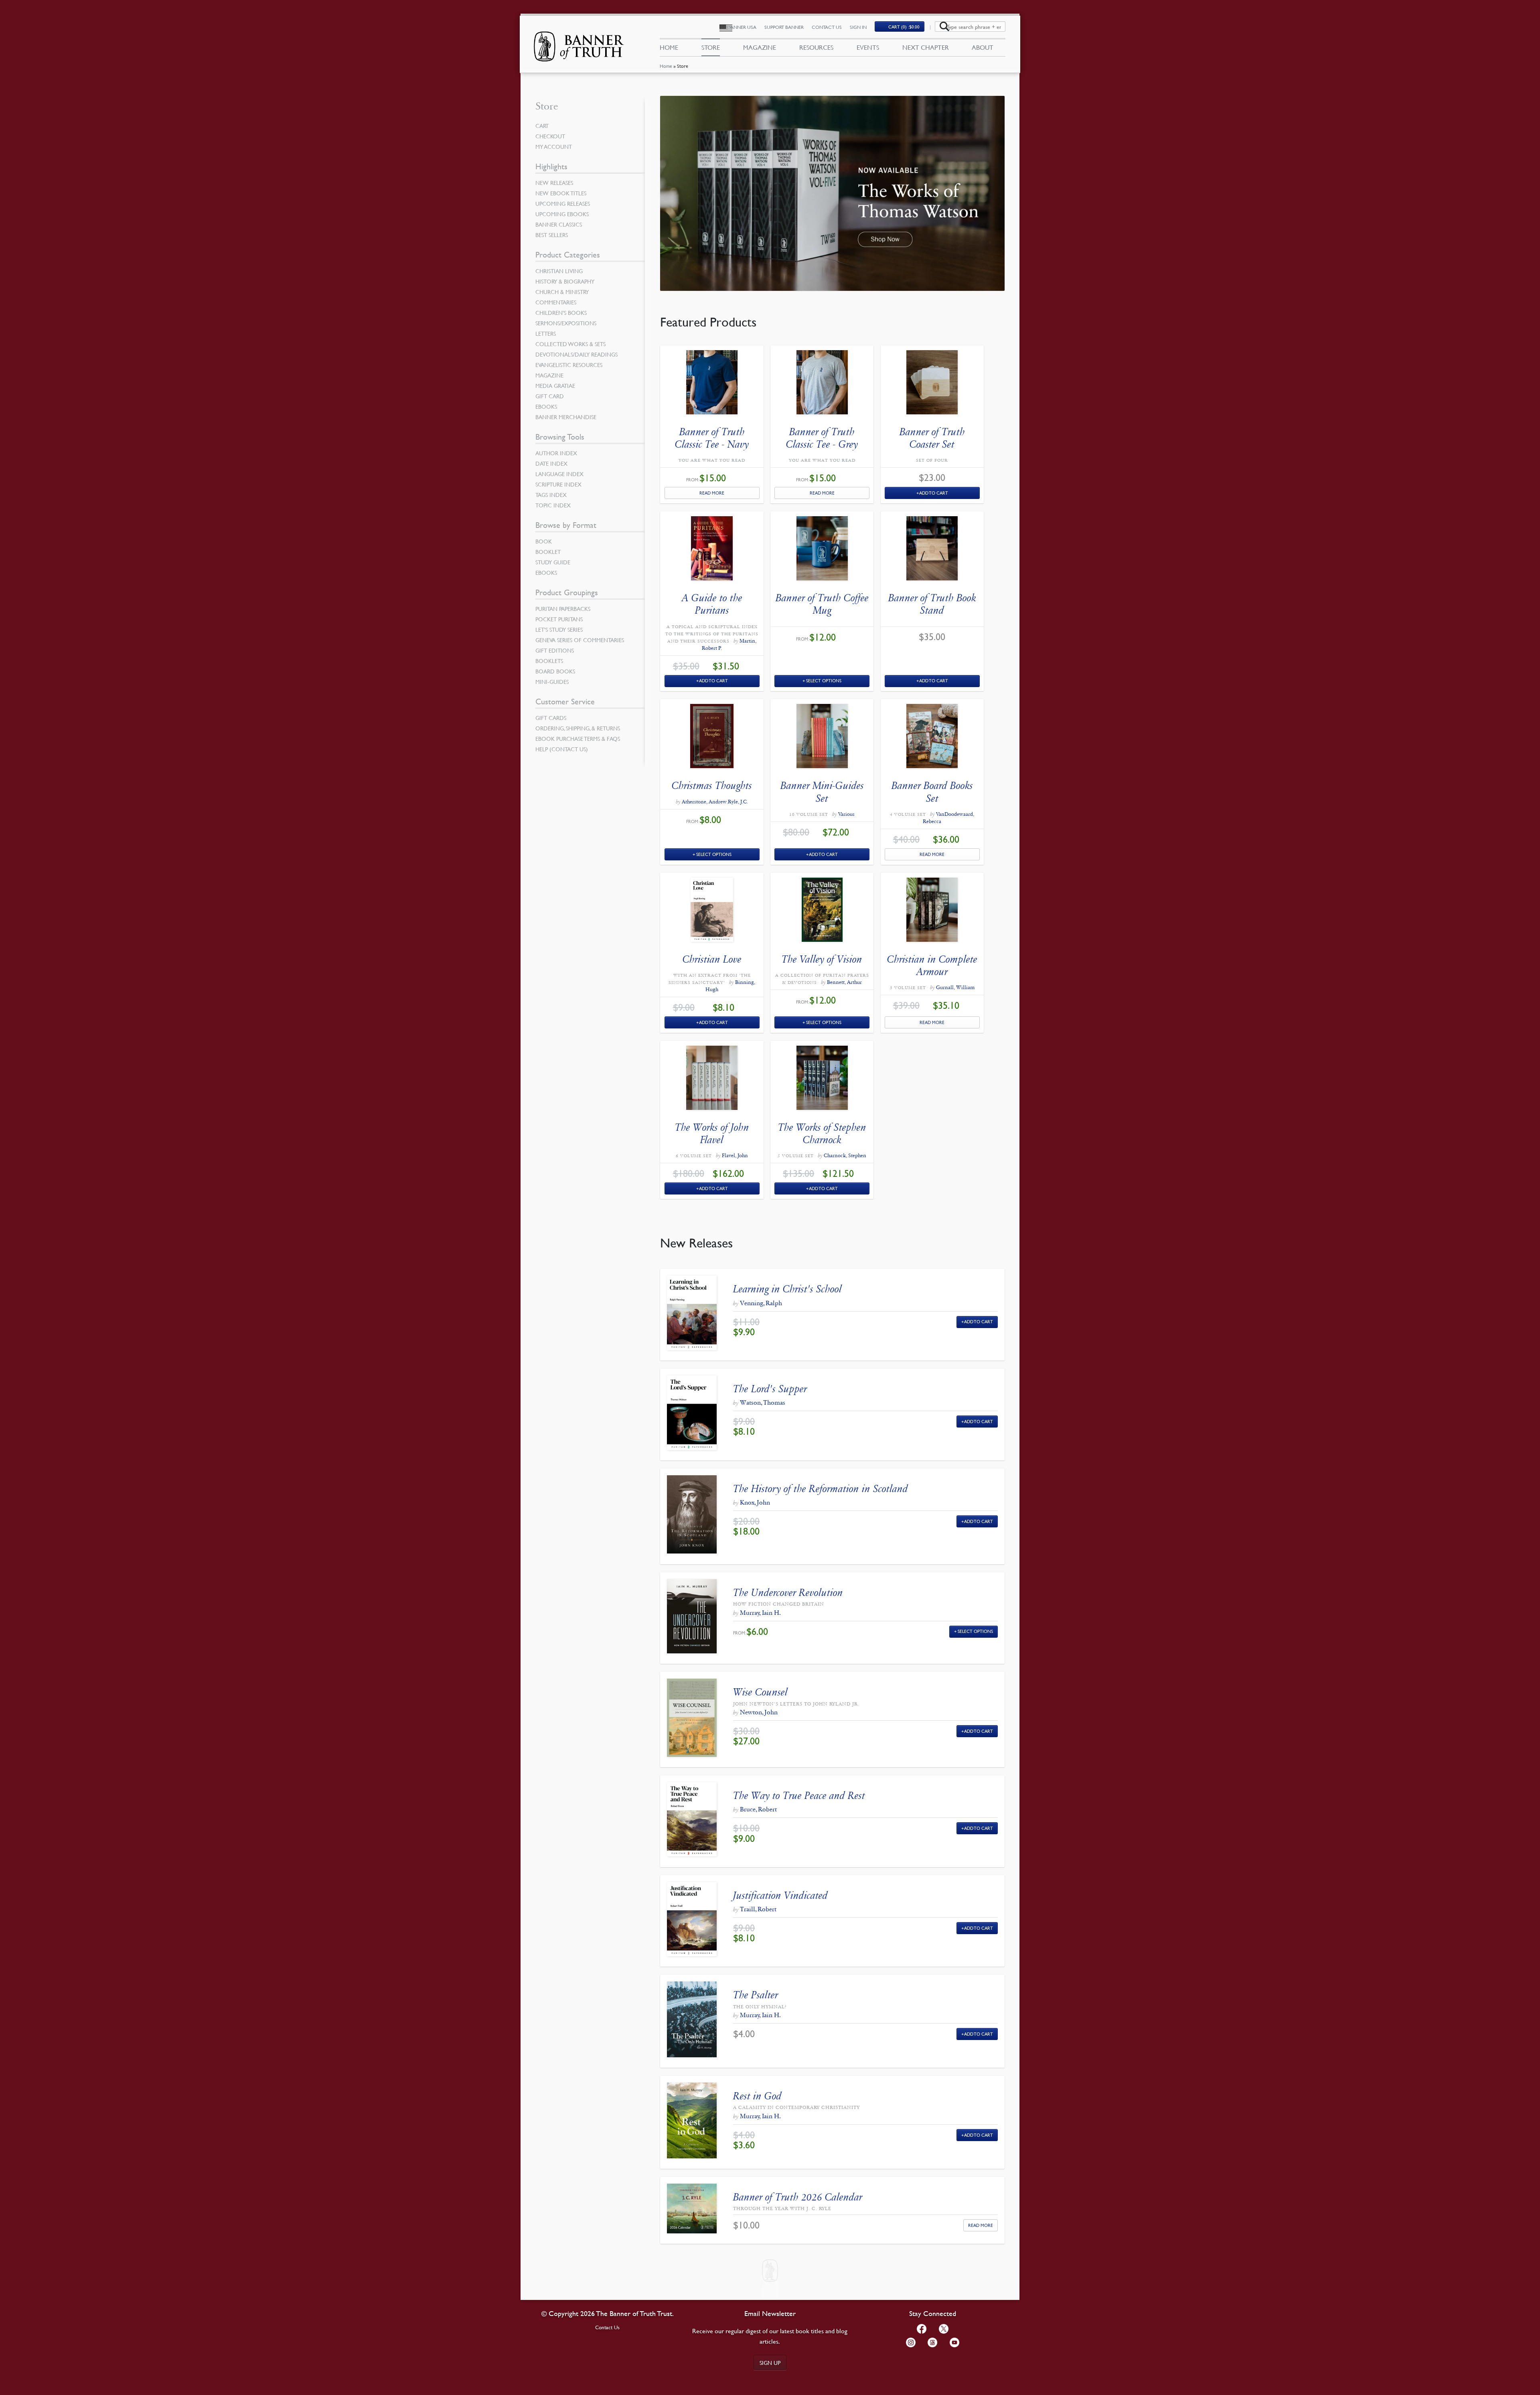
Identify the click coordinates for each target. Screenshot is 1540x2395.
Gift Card (550, 396)
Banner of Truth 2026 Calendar (798, 2197)
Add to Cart (934, 493)
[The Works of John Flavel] (712, 1080)
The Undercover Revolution (788, 1593)
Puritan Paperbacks (563, 608)
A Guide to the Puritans (712, 604)
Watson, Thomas (763, 1402)
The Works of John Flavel (712, 1134)
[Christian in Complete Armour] (932, 912)
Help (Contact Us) (562, 749)
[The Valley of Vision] (822, 912)
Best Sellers (552, 235)
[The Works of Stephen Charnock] (822, 1080)
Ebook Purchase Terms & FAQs (578, 738)
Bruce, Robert (758, 1809)
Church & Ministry (562, 292)
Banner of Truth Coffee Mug (822, 604)
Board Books (555, 671)
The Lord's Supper (770, 1389)
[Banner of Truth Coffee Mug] (822, 550)
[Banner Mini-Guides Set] (822, 738)
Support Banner (784, 27)
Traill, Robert (758, 1909)
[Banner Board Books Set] (932, 738)
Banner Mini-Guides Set (822, 792)
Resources (816, 47)
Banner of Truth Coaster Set (932, 438)
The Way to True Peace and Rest (799, 1796)
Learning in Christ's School (787, 1289)
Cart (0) (904, 27)
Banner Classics (559, 224)
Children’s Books (561, 312)
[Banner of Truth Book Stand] (932, 550)
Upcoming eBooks (562, 214)
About (983, 47)
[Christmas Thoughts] (712, 738)
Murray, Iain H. (760, 1613)
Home (666, 66)
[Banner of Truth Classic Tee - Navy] (712, 384)
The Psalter (756, 1995)
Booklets (549, 661)
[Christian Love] (712, 912)
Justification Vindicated (780, 1895)
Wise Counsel (760, 1692)
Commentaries (556, 302)
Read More (712, 493)
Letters (546, 333)
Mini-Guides (552, 681)
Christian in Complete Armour (932, 965)
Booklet (548, 552)
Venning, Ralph (761, 1303)
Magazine (760, 47)
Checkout (550, 136)
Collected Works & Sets (570, 344)
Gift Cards (551, 718)
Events (868, 47)
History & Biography (565, 281)
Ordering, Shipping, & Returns (578, 728)
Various (846, 814)
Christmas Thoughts (712, 786)
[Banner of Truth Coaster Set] (932, 384)
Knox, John (755, 1502)
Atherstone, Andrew (704, 802)
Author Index (556, 453)
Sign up (770, 2363)
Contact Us (827, 27)
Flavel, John (735, 1156)
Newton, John (759, 1712)
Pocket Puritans (559, 619)
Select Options (824, 680)
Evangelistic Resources (569, 365)
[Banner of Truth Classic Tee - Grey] (822, 384)
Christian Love (712, 959)
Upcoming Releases (563, 203)
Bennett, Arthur (844, 982)
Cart (542, 126)
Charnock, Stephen (845, 1156)
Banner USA (742, 27)
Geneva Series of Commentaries (580, 640)
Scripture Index (558, 484)
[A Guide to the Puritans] (712, 550)
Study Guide (553, 562)
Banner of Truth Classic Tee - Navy (712, 438)
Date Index (551, 463)
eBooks (546, 406)
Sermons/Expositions (566, 323)
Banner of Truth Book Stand (932, 604)
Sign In (858, 27)
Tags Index (551, 495)
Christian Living (559, 271)
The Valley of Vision (822, 959)
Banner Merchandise (566, 417)
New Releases (554, 183)
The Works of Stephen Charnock (822, 1134)
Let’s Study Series (559, 629)
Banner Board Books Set (932, 792)
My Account (554, 146)
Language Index (559, 474)
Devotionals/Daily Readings (576, 354)
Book (544, 541)
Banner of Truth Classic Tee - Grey (822, 438)
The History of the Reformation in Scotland (821, 1489)
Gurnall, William (955, 988)
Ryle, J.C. (738, 802)
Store (711, 47)
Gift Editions (555, 650)
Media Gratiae (555, 385)
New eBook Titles (561, 193)
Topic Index (553, 505)
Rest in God (757, 2096)
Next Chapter (926, 47)
